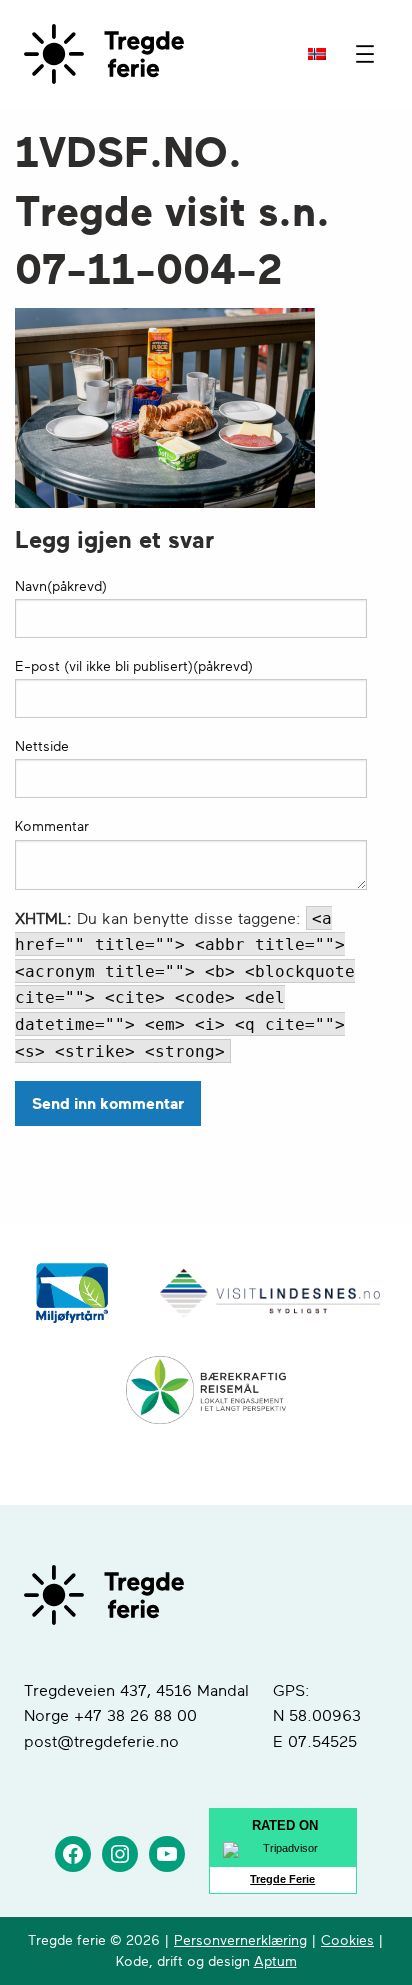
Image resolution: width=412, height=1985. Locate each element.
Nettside (42, 746)
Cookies (347, 1940)
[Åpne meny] (365, 54)
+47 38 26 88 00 (135, 1716)
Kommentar (52, 826)
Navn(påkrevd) (61, 586)
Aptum (275, 1961)
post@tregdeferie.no (101, 1742)
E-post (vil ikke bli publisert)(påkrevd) (134, 666)
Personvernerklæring (240, 1940)
